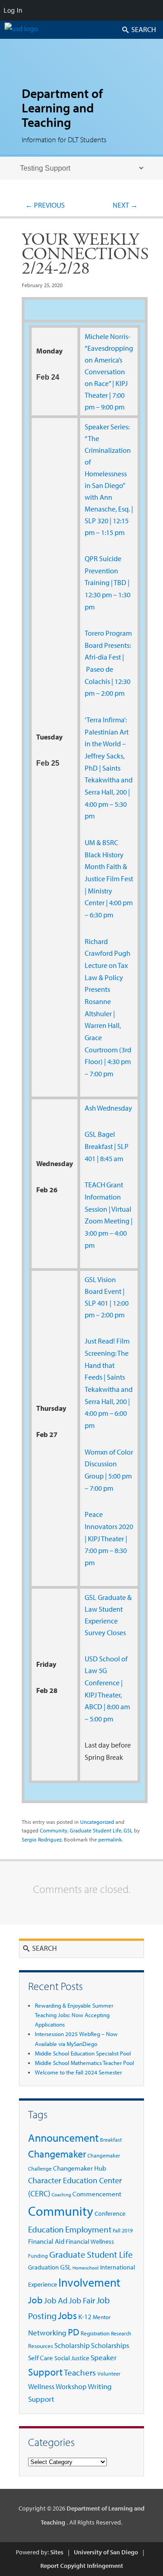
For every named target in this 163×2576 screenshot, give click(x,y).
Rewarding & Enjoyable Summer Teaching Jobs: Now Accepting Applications (74, 2015)
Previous (45, 205)
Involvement (89, 2282)
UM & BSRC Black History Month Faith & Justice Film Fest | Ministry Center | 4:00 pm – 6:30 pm (109, 879)
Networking (47, 2332)
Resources (41, 2346)
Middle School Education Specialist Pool (83, 2053)
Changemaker (57, 2154)
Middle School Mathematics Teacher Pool (84, 2063)
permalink (110, 1839)
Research (121, 2333)
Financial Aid (46, 2241)
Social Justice (72, 2358)
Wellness (41, 2386)
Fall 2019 (123, 2230)
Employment (88, 2229)
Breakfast (111, 2140)
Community (54, 1830)
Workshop (71, 2386)
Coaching (61, 2195)
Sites (57, 2552)
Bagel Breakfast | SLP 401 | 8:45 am (107, 1146)
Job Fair (82, 2300)
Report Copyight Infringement (82, 2566)
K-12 (85, 2317)
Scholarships (110, 2345)
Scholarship (72, 2345)
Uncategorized (97, 1822)
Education (46, 2229)
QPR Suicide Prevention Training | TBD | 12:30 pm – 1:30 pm (108, 583)
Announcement (63, 2138)
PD (74, 2332)
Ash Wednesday (108, 1108)
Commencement (97, 2194)
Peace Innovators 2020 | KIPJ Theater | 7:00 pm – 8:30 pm (109, 1538)
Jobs (67, 2315)
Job (35, 2300)
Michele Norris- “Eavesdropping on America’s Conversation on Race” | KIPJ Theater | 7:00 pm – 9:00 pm (109, 372)
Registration (95, 2333)
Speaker (104, 2357)
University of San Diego (106, 2552)
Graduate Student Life (96, 1830)
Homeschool (86, 2268)
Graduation (43, 2267)
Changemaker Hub (80, 2168)
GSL (91, 1134)
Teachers (80, 2372)
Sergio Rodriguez (42, 1839)
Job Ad (56, 2300)
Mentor (102, 2317)
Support (45, 2372)
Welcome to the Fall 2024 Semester (78, 2072)
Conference (110, 2213)
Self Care (41, 2358)
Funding (38, 2256)
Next (125, 205)
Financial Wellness (90, 2241)
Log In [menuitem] (13, 10)
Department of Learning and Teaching (62, 108)
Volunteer (109, 2374)
